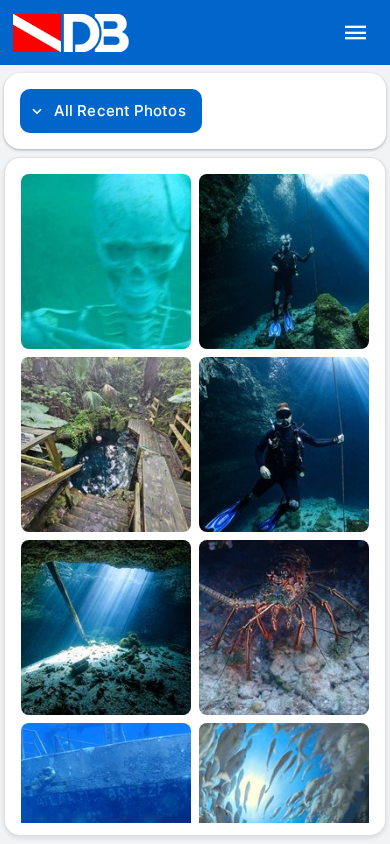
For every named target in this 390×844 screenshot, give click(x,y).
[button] (356, 33)
